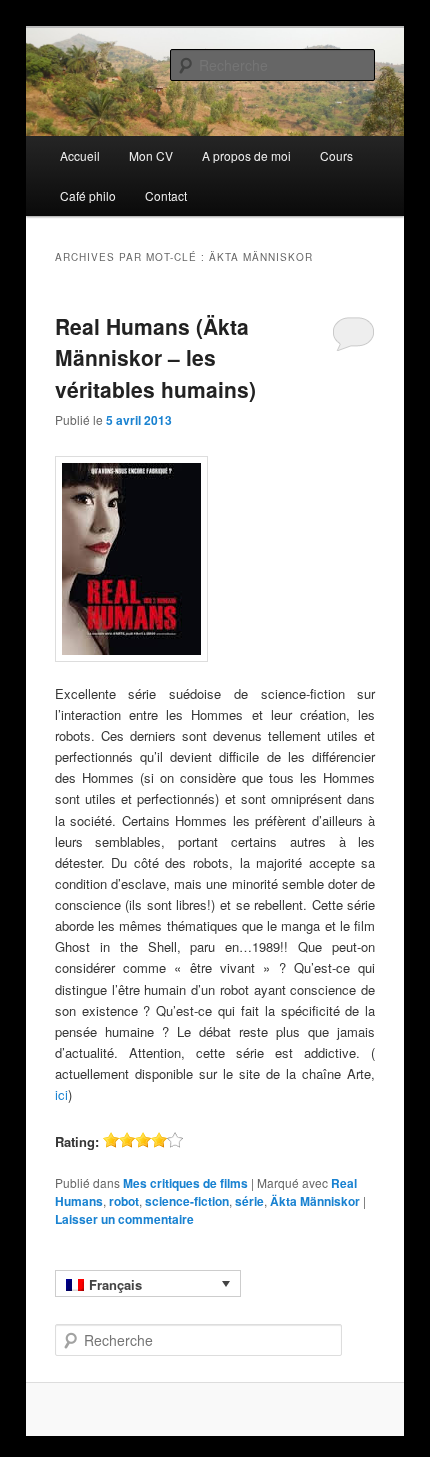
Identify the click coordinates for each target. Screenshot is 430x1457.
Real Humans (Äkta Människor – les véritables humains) (155, 357)
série (249, 1201)
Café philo (88, 195)
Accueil (80, 155)
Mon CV (151, 155)
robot (124, 1201)
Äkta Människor (315, 1201)
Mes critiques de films (185, 1183)
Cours (336, 155)
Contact (166, 195)
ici (61, 1094)
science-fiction (187, 1201)
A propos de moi (246, 155)
